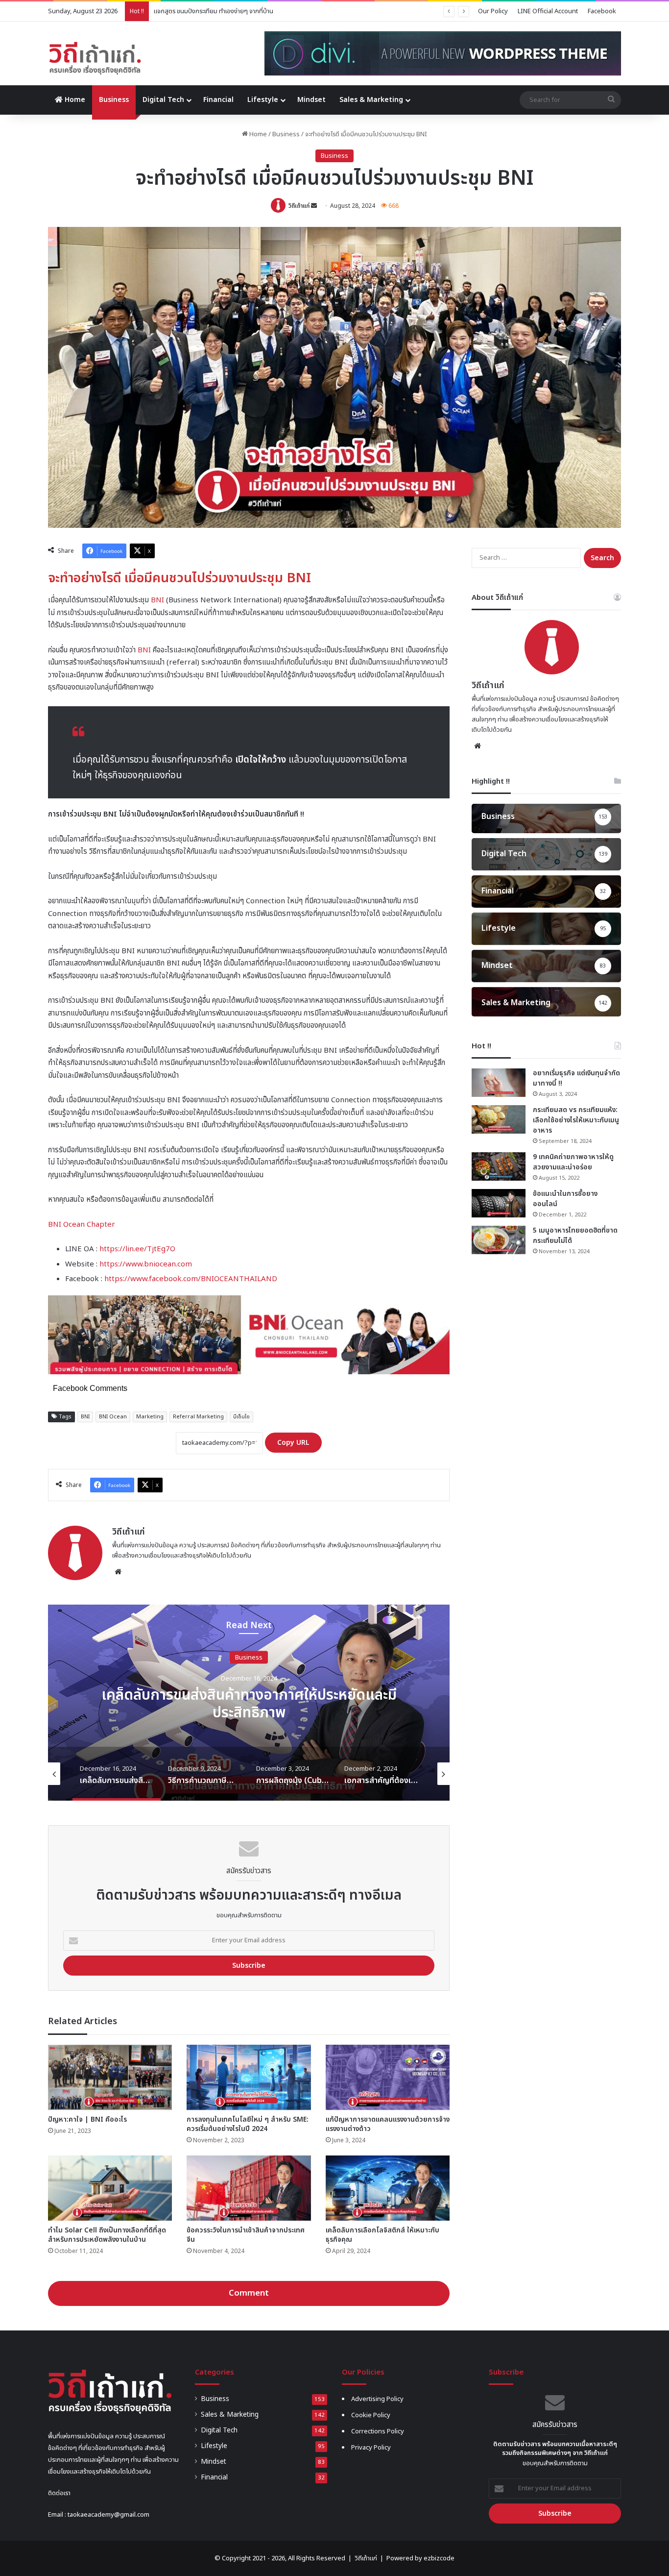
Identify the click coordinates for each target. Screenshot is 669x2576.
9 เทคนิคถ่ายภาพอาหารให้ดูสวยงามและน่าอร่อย (573, 1162)
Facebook (602, 11)
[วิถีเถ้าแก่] (95, 58)
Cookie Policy (371, 2415)
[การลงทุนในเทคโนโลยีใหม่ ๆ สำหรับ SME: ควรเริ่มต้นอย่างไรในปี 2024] (249, 2077)
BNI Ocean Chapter (82, 1225)
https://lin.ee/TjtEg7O (137, 1249)
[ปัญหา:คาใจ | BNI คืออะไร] (110, 2077)
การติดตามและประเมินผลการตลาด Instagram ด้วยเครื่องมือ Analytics (245, 11)
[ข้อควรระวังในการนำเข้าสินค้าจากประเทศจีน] (249, 2188)
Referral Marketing (198, 1417)
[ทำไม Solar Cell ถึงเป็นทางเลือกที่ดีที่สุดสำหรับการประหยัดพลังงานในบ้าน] (110, 2188)
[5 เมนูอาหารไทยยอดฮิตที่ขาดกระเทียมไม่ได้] (499, 1240)
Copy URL (293, 1443)
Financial (218, 100)
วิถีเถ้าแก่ (299, 206)
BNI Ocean (113, 1417)
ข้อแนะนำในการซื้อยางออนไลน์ (565, 1199)
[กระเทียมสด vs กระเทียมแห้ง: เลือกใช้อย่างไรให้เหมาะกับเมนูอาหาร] (499, 1119)
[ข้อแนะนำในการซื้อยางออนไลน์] (499, 1203)
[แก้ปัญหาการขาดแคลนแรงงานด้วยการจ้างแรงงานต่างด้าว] (388, 2077)
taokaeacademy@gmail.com (108, 2515)
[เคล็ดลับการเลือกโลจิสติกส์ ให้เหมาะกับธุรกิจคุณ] (388, 2188)
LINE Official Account (548, 11)
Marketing (150, 1417)
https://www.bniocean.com (146, 1264)
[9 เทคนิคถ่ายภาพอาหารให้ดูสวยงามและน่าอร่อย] (499, 1166)
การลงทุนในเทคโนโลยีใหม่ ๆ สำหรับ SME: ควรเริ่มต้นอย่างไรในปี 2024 (248, 2124)
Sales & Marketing (371, 100)
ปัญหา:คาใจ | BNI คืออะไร (87, 2119)
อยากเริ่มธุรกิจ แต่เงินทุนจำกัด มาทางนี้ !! (576, 1078)
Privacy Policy (371, 2448)
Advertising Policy (377, 2399)
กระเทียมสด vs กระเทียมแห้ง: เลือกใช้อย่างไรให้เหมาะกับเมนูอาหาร (576, 1120)
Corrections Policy (378, 2431)
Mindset (311, 100)
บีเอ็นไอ (241, 1417)
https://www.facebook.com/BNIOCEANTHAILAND (191, 1279)
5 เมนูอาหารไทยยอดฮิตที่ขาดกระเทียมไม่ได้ (575, 1236)
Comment (249, 2293)
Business (114, 100)
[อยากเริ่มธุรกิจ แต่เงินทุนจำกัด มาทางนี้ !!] (499, 1083)
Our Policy (493, 11)
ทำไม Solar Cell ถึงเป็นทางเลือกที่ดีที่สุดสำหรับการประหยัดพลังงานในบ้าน (107, 2235)
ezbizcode (439, 2558)
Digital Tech (163, 100)
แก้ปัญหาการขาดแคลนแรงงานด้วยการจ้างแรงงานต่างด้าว (388, 2124)
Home (74, 100)
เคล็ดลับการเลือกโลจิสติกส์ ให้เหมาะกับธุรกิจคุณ (382, 2235)
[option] (249, 1703)
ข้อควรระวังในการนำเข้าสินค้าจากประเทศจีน (246, 2235)
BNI (157, 600)
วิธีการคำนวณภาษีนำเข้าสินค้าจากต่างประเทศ (249, 1704)
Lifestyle (263, 100)
